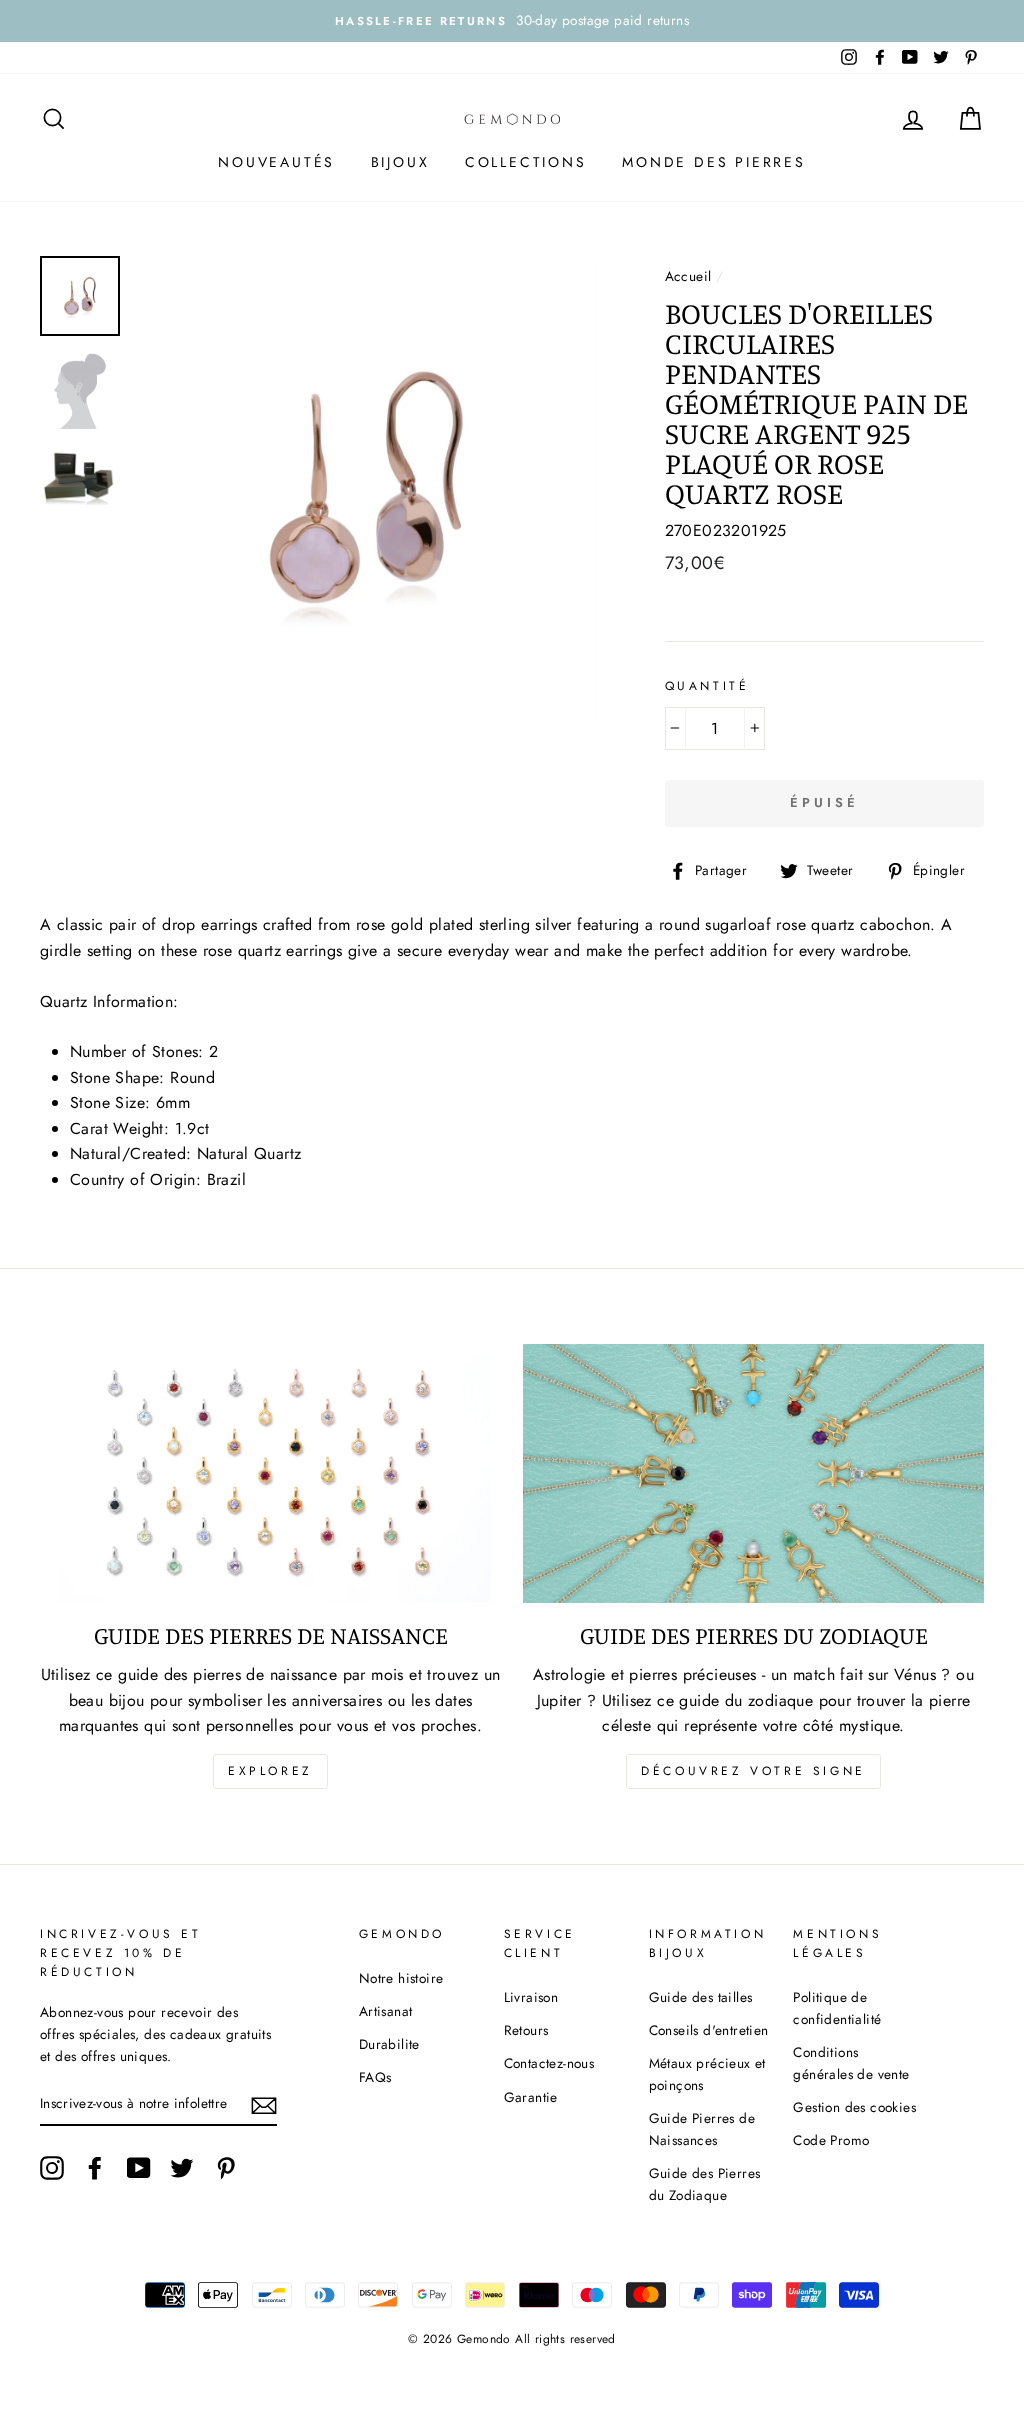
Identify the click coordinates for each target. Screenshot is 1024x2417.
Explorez (270, 1771)
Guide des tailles (701, 1997)
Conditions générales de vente (851, 2063)
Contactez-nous (549, 2063)
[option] (512, 21)
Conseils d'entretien (709, 2030)
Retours (526, 2030)
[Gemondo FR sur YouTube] (139, 2168)
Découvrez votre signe (753, 1771)
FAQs (375, 2077)
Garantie (531, 2097)
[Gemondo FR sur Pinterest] (226, 2168)
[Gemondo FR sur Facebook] (95, 2168)
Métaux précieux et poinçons (707, 2074)
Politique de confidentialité (837, 2008)
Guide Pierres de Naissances (702, 2129)
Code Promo (831, 2140)
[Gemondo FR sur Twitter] (182, 2168)
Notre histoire (401, 1978)
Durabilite (389, 2044)
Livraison (531, 1997)
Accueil (688, 276)
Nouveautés (276, 162)
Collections (526, 162)
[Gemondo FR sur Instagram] (52, 2168)
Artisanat (386, 2011)
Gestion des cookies (854, 2107)
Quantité (707, 686)
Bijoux (400, 162)
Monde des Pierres (714, 162)
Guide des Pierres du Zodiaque (705, 2184)
